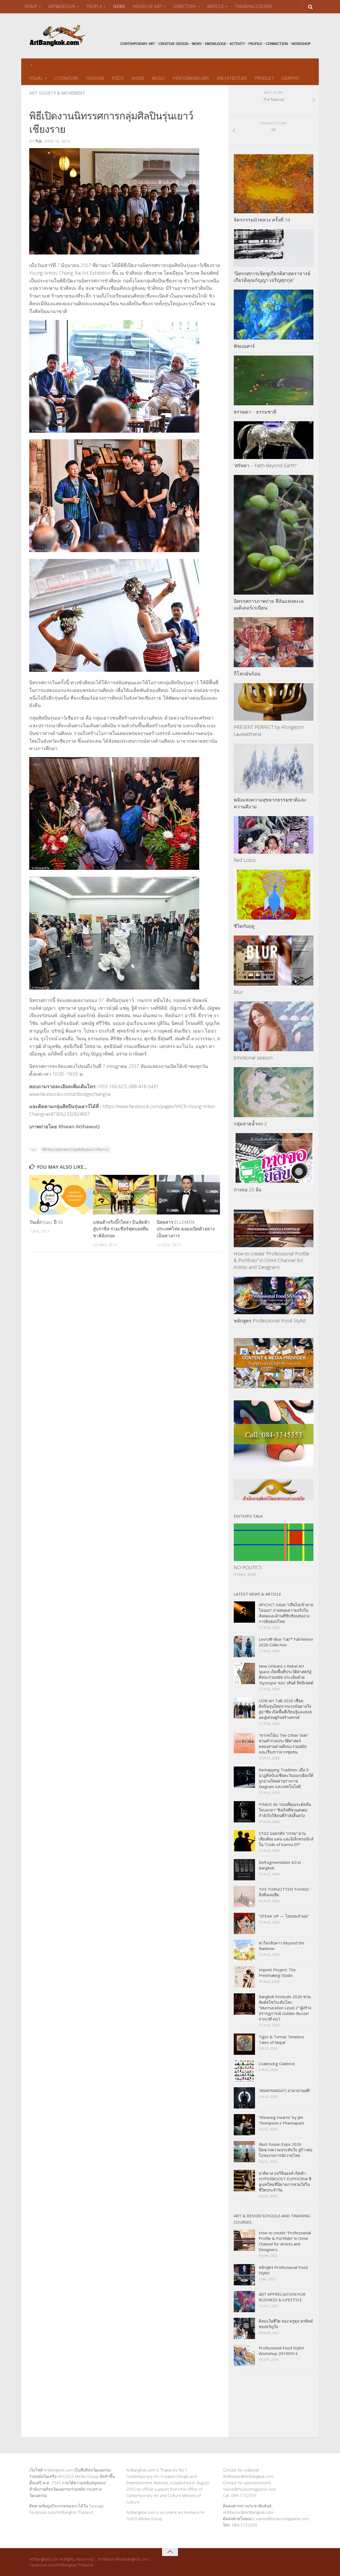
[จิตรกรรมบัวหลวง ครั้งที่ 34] (274, 184)
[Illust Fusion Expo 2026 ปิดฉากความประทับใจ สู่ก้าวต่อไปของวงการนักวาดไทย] (244, 2152)
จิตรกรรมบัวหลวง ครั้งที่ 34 (262, 220)
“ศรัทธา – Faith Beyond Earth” (265, 465)
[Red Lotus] (274, 835)
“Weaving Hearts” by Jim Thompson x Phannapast (281, 2120)
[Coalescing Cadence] (244, 2071)
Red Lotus (245, 860)
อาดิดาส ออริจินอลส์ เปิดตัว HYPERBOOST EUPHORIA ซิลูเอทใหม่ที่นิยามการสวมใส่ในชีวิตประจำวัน (285, 2182)
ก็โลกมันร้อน (247, 674)
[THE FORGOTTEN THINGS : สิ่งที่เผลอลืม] (244, 1897)
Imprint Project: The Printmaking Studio (277, 1972)
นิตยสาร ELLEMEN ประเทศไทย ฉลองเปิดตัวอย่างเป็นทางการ (186, 1229)
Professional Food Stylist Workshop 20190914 (281, 2351)
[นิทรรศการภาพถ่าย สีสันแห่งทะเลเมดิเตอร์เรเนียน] (274, 535)
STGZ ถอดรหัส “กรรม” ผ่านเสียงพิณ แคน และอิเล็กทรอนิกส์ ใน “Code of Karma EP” (286, 1839)
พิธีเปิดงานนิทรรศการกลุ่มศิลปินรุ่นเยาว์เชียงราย (76, 1149)
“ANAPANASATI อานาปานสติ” (285, 2090)
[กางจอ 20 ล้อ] (274, 1158)
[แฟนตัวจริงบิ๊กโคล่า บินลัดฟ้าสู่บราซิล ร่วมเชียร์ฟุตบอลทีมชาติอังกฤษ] (125, 1195)
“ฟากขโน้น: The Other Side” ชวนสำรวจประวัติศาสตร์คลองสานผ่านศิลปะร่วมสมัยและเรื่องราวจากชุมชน (284, 1744)
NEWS (119, 6)
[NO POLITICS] (274, 1542)
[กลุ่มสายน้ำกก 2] (274, 1092)
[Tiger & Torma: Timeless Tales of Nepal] (244, 2044)
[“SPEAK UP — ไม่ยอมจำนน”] (244, 1923)
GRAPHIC (291, 78)
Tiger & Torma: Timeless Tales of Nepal (282, 2039)
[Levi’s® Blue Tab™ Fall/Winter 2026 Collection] (244, 1647)
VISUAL (36, 78)
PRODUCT (264, 78)
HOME (31, 6)
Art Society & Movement (57, 93)
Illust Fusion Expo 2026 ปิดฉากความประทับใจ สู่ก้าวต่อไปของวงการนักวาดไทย (286, 2150)
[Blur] (274, 961)
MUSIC (159, 78)
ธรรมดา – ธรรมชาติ (255, 412)
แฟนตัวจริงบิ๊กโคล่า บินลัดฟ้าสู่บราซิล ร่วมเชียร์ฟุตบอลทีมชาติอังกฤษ (121, 1229)
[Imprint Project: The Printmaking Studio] (244, 1977)
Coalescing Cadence (277, 2064)
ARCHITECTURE (232, 78)
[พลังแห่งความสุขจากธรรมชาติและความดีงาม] (274, 769)
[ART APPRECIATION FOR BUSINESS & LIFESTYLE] (244, 2302)
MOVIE (138, 78)
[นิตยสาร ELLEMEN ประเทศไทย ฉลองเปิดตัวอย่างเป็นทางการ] (188, 1195)
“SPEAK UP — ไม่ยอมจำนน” (284, 1916)
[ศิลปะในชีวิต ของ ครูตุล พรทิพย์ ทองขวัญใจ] (244, 2328)
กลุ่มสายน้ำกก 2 (250, 1124)
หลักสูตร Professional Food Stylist (270, 1321)
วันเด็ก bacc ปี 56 (46, 1222)
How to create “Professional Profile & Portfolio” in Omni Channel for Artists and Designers (271, 1260)
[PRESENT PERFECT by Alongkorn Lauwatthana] (274, 702)
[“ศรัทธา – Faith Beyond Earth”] (274, 440)
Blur (238, 992)
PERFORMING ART (191, 78)
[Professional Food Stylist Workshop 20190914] (244, 2355)
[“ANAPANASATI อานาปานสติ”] (244, 2098)
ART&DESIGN (62, 6)
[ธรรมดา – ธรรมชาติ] (274, 381)
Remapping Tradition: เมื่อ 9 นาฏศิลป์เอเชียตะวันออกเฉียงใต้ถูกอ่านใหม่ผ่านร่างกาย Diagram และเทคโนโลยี (286, 1778)
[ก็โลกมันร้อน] (274, 642)
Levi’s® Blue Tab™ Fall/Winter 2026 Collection (286, 1642)
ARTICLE (215, 6)
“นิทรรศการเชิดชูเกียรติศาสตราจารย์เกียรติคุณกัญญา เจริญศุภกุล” (272, 277)
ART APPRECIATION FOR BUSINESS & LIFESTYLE (282, 2297)
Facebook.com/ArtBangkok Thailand (61, 2512)
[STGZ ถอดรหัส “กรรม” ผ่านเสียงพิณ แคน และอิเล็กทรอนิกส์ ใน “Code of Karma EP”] (244, 1841)
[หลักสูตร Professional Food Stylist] (274, 1295)
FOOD (118, 78)
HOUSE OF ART (147, 6)
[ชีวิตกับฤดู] (274, 895)
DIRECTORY (185, 6)
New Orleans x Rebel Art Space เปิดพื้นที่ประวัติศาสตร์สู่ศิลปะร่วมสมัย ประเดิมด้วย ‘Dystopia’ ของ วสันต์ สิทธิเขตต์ (286, 1674)
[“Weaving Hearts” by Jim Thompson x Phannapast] (244, 2125)
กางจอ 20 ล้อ (248, 1189)
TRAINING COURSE (254, 6)
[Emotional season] (274, 1026)
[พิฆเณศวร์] (274, 315)
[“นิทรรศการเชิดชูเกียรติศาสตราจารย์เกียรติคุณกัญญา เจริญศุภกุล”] (274, 248)
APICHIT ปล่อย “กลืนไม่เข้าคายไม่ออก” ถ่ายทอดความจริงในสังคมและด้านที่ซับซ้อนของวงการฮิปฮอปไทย (286, 1613)
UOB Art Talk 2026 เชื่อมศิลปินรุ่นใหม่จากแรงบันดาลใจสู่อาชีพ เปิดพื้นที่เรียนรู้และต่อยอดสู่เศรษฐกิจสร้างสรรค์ (285, 1709)
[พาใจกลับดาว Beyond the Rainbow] (244, 1950)
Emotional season (253, 1058)
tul (39, 141)
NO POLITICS (248, 1567)
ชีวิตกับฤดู (244, 926)
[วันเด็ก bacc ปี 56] (61, 1195)
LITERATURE (66, 78)
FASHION (95, 78)
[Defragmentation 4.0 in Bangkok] (244, 1870)
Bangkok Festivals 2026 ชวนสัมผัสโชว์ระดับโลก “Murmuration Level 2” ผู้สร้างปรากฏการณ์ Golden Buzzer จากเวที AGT (285, 2008)
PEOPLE (94, 6)
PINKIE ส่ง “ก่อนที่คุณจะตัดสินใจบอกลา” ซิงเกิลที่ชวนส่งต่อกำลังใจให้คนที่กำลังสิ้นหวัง (285, 1810)
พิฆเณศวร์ (244, 346)
